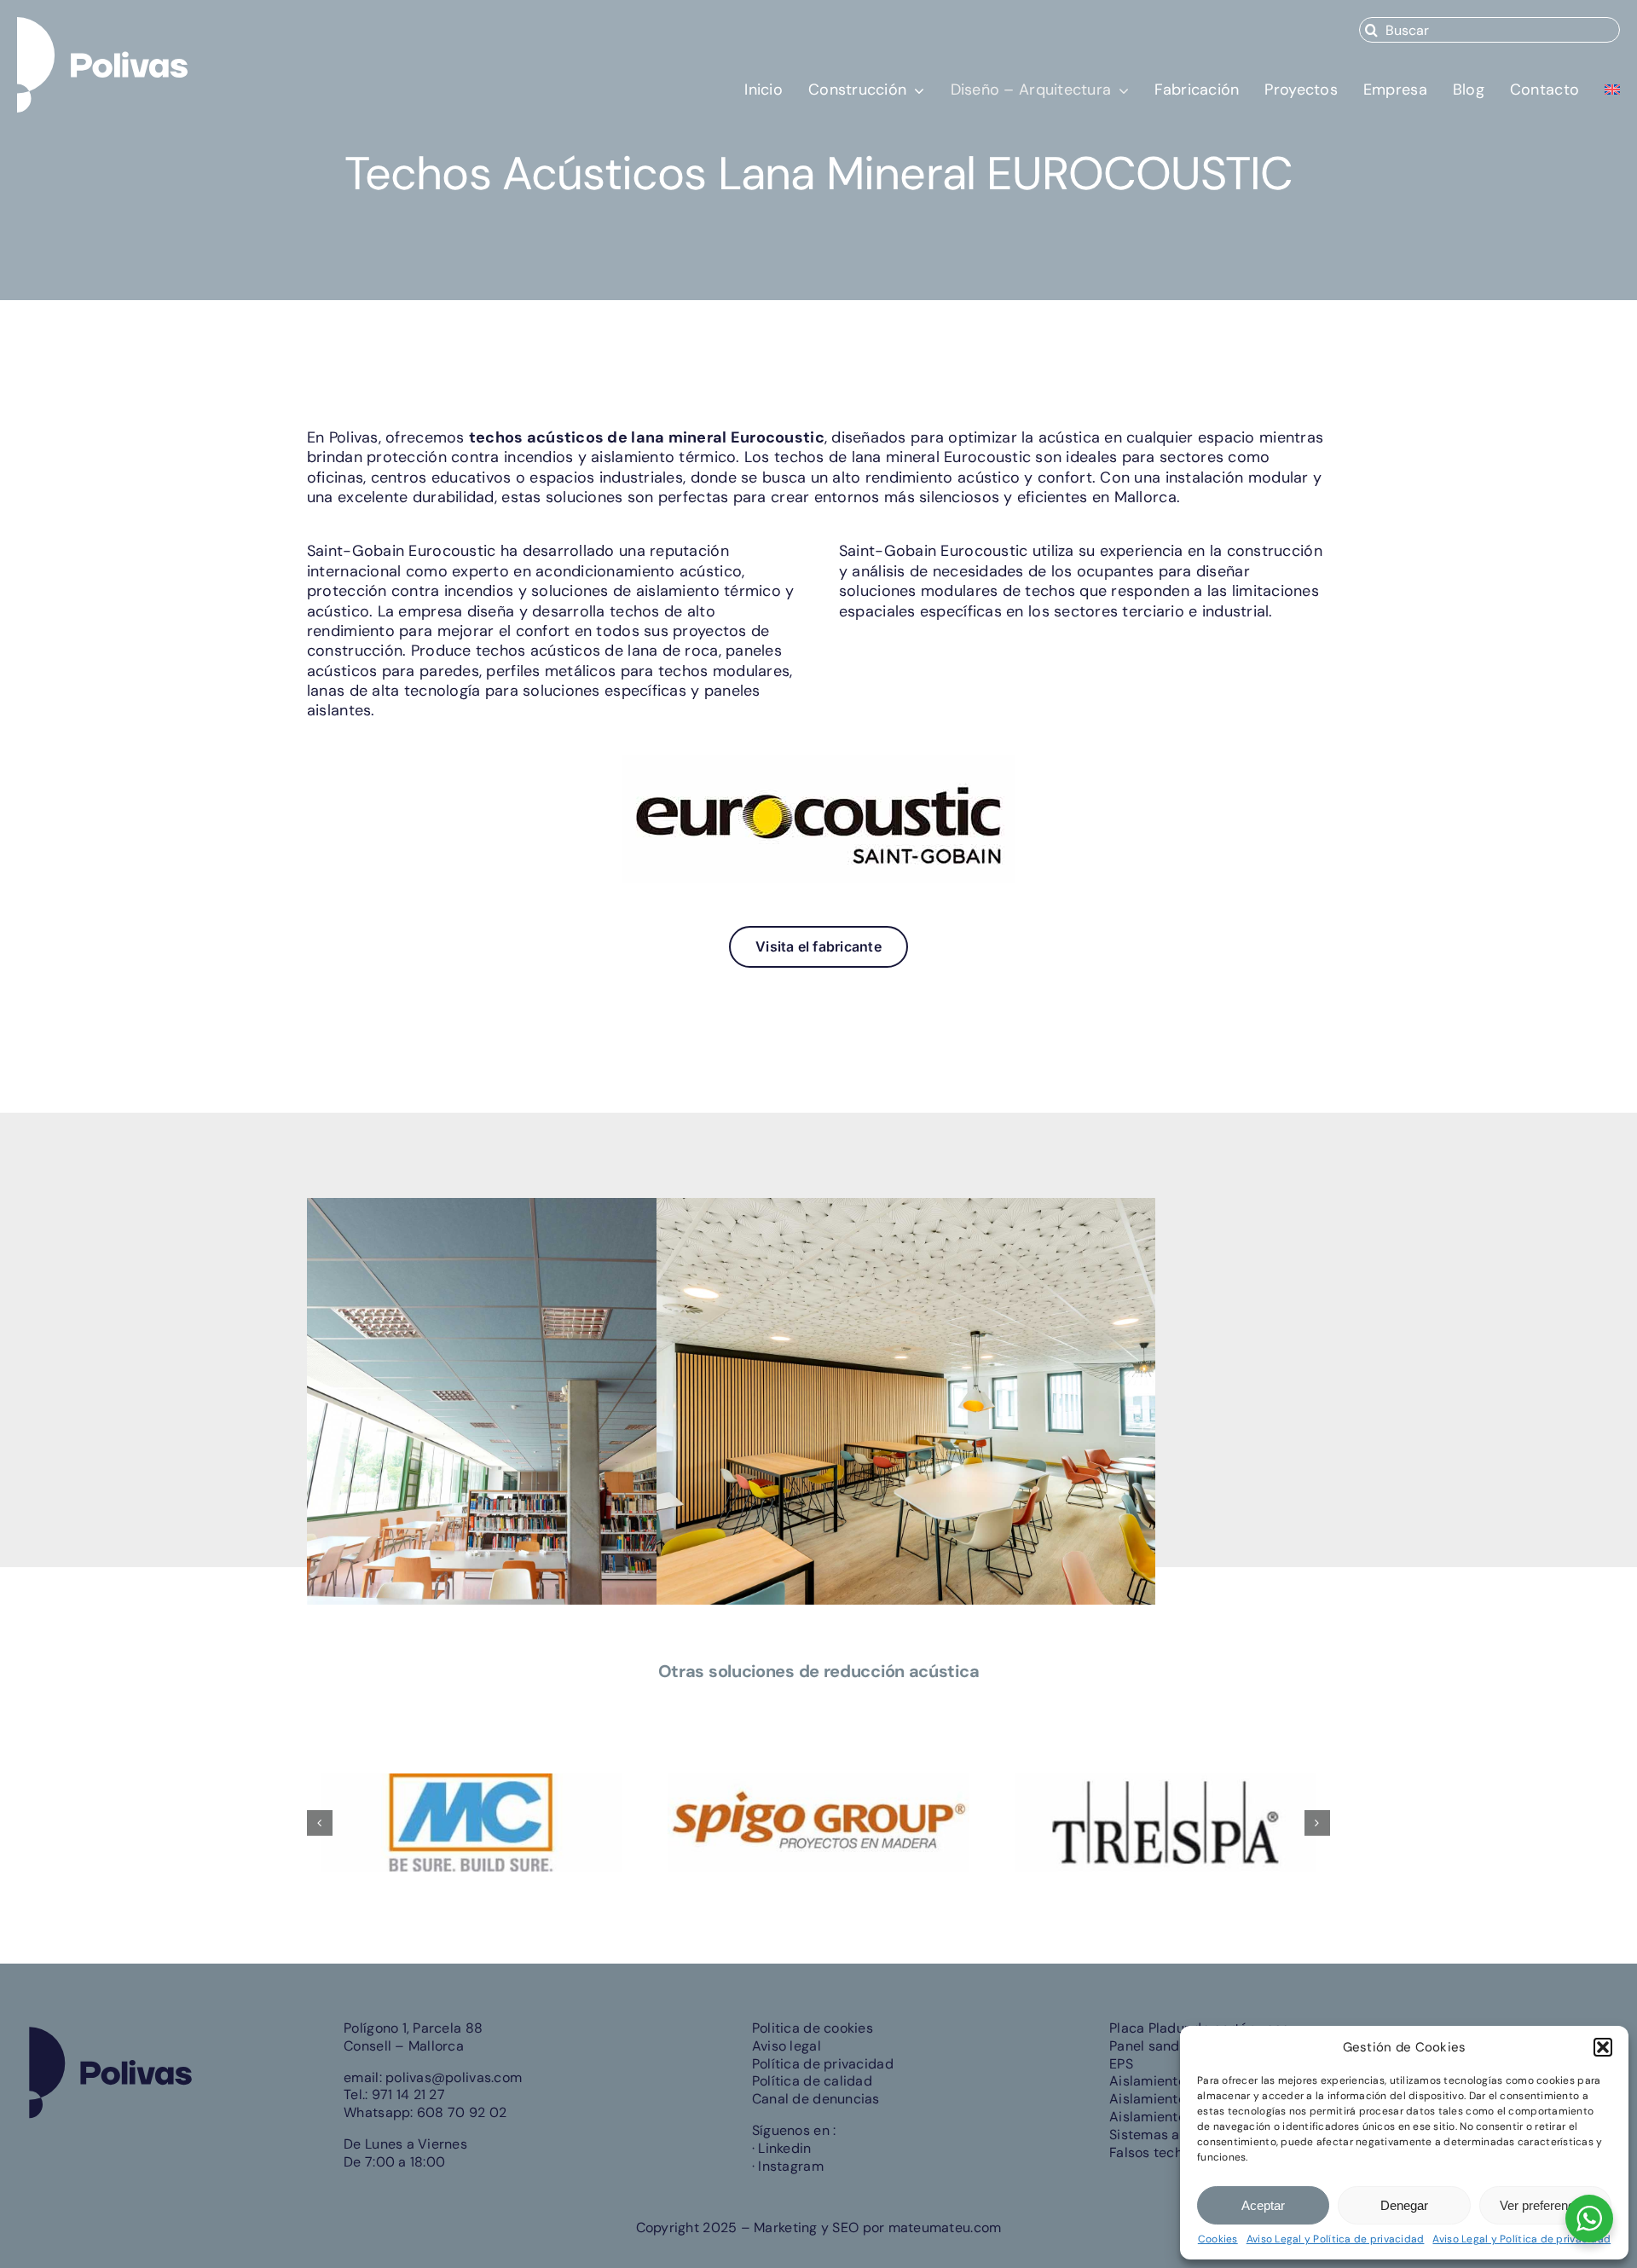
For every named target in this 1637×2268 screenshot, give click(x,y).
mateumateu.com (945, 2227)
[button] (1603, 2047)
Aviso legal (787, 2046)
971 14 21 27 (408, 2094)
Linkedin (784, 2148)
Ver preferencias (1545, 2205)
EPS (1121, 2064)
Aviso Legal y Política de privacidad (1336, 2239)
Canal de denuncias (816, 2099)
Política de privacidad (823, 2064)
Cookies (1218, 2239)
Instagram (790, 2166)
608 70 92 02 (462, 2112)
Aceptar (1263, 2205)
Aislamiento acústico (1177, 2081)
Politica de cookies (813, 2028)
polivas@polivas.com (454, 2077)
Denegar (1404, 2205)
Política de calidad (812, 2081)
